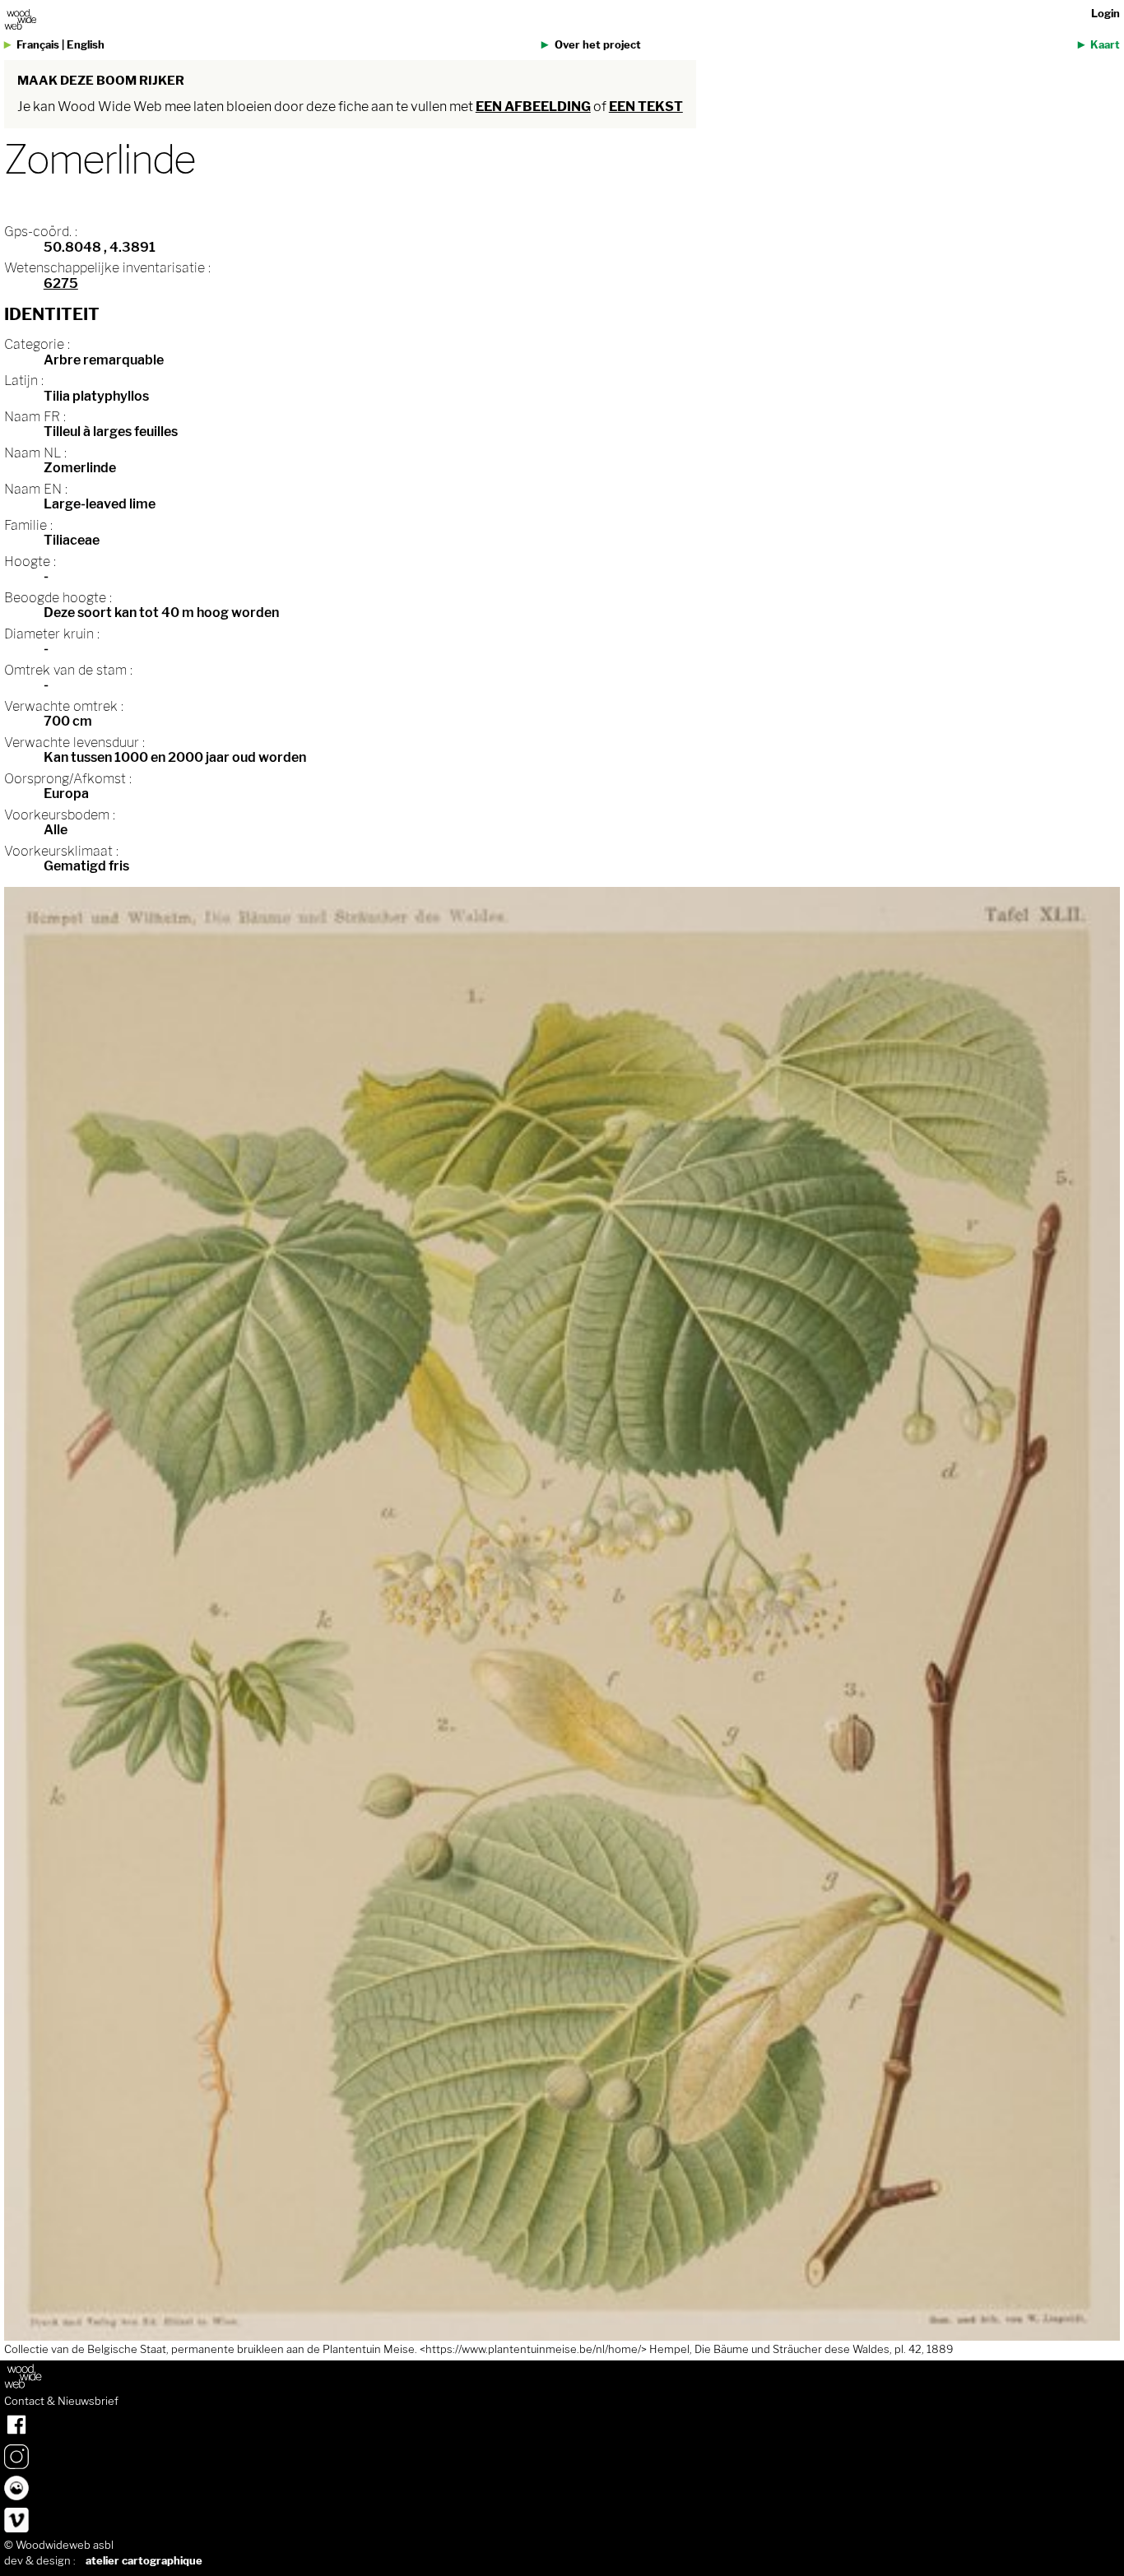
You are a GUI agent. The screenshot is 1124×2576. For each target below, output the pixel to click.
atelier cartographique (144, 2561)
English (86, 45)
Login (1105, 14)
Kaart (1105, 45)
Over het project (598, 45)
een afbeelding (533, 107)
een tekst (646, 107)
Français (38, 45)
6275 (61, 283)
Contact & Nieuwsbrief (61, 2402)
